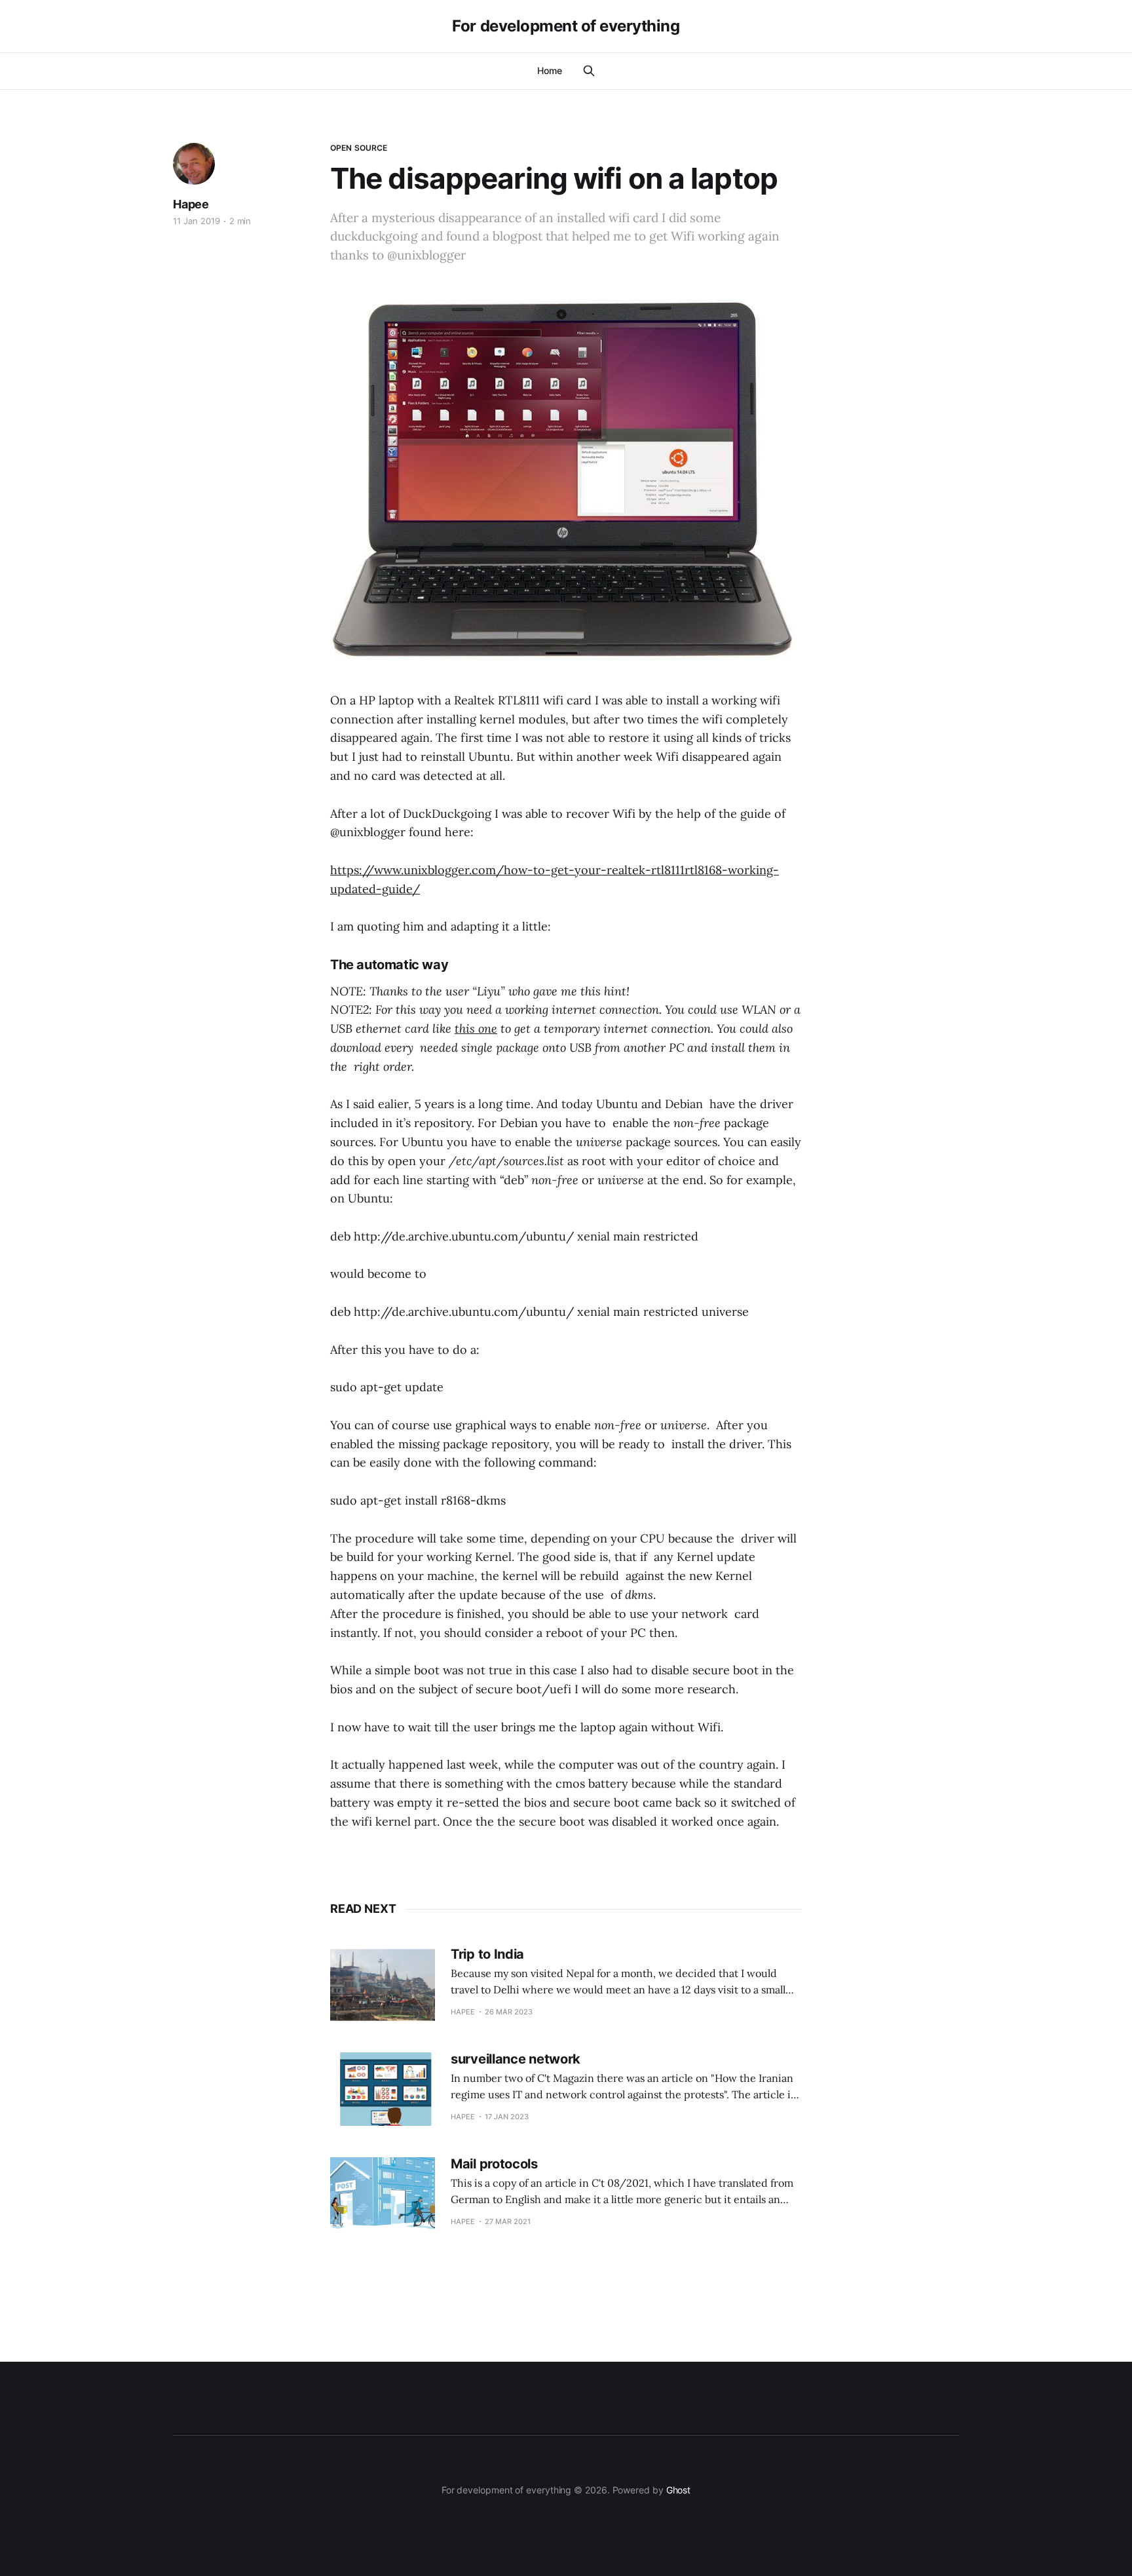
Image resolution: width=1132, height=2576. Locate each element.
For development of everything (566, 26)
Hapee (191, 204)
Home (550, 70)
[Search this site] (589, 71)
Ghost (679, 2490)
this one (476, 1028)
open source (359, 148)
